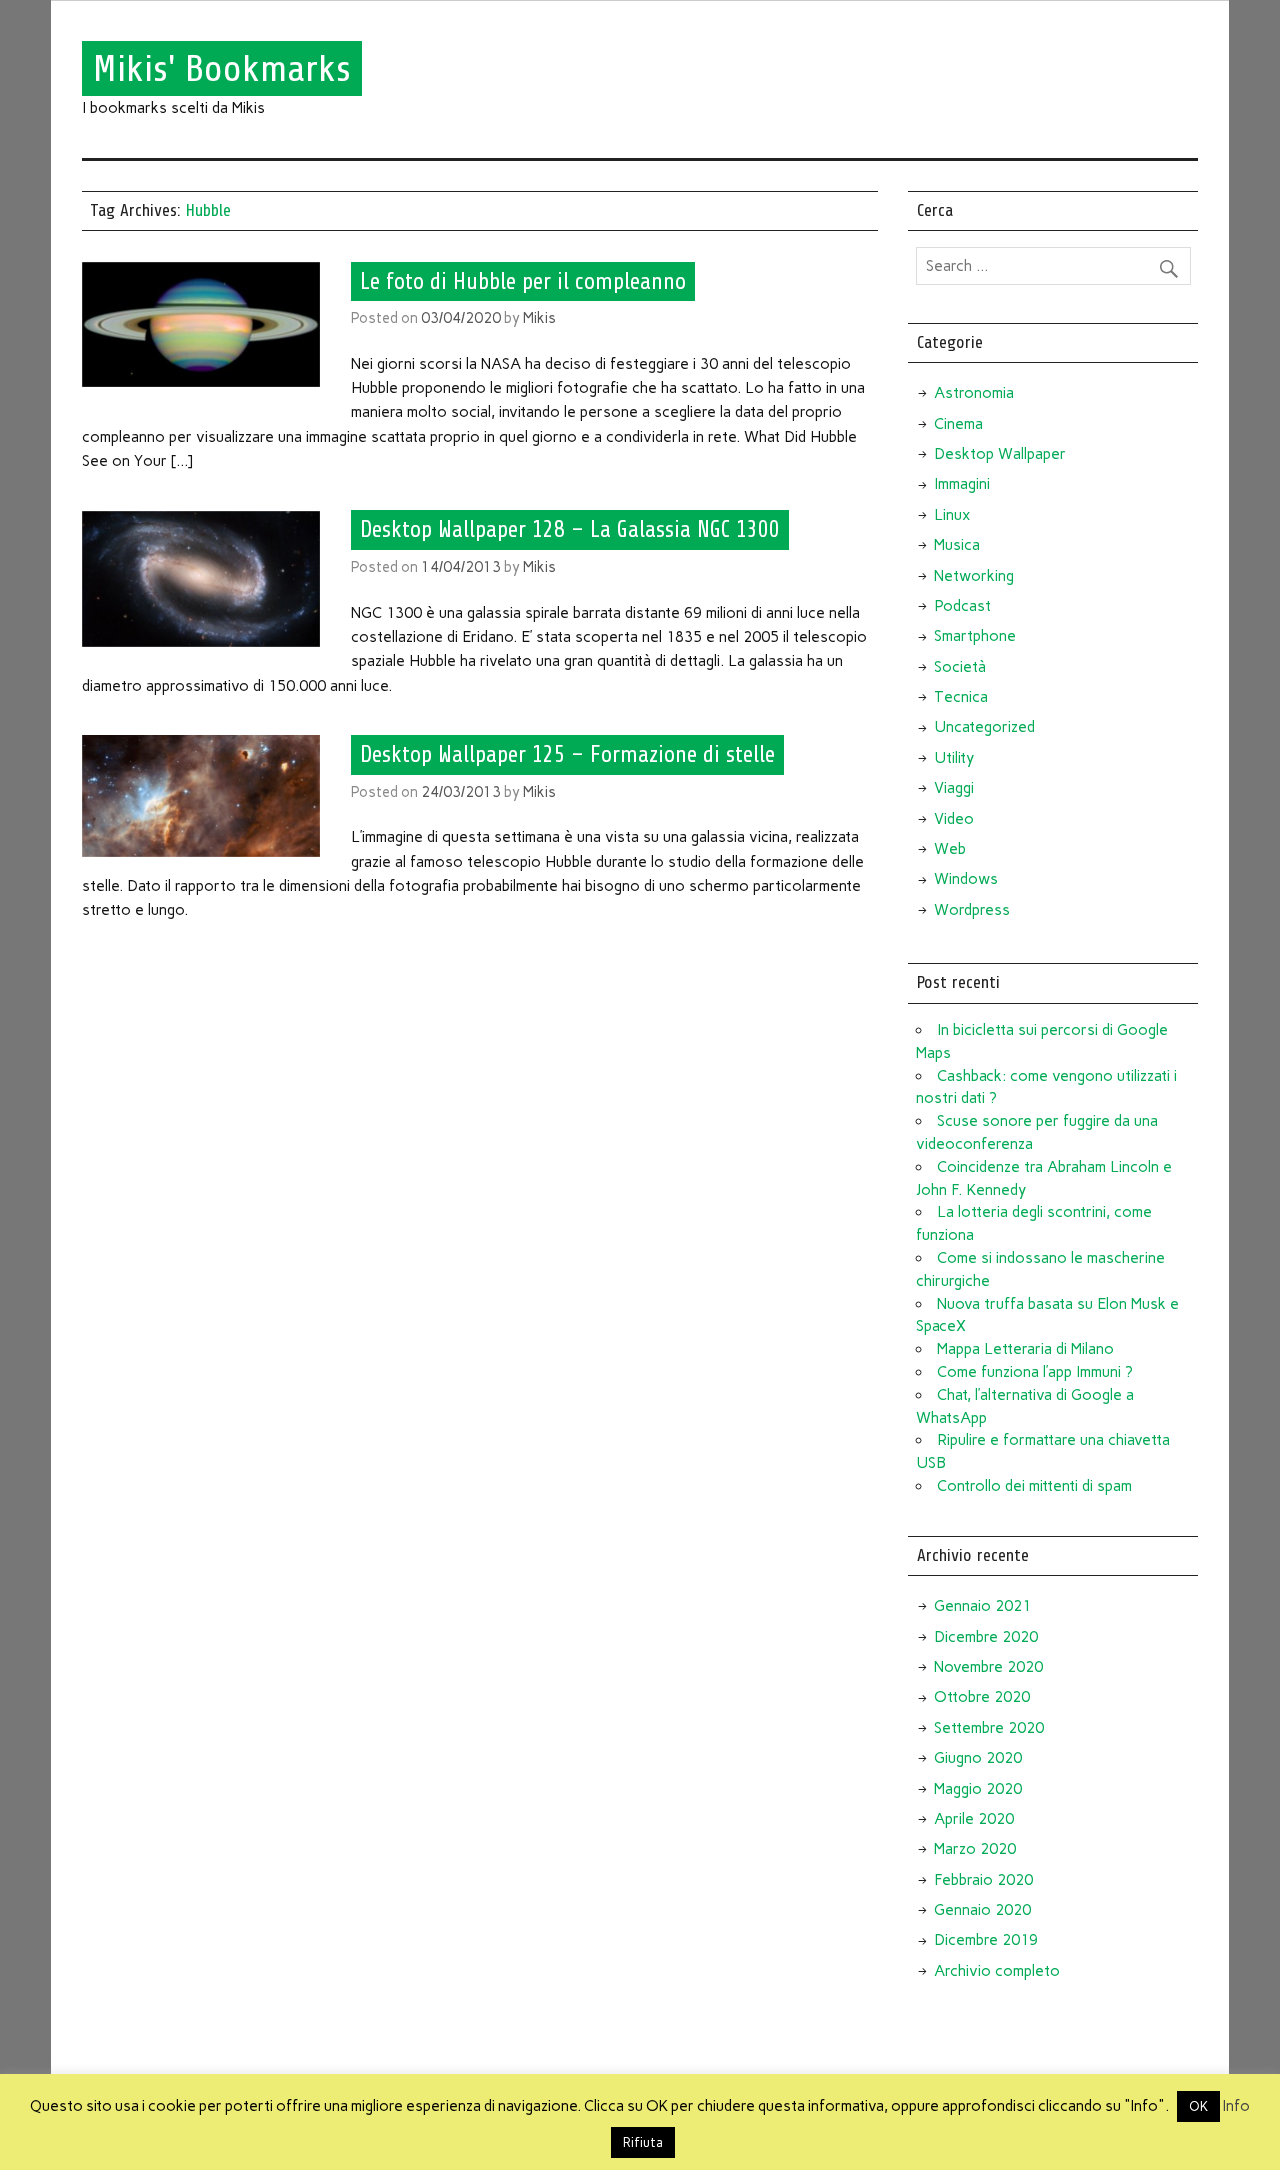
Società (960, 667)
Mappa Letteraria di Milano (1025, 1349)
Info (1236, 2106)
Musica (957, 545)
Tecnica (961, 697)
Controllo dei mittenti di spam (1034, 1486)
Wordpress (972, 910)
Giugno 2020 (978, 1758)
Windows (966, 879)
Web (950, 849)
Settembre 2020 (989, 1728)
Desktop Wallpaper (1000, 454)
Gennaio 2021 (982, 1606)
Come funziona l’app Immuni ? (1035, 1372)
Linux (952, 515)
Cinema (958, 424)
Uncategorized (984, 727)
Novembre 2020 (988, 1667)
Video (954, 819)
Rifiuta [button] (643, 2142)
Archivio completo (997, 1971)
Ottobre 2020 (982, 1697)
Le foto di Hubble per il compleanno (523, 281)
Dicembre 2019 (986, 1940)
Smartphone (975, 636)
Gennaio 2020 (982, 1910)
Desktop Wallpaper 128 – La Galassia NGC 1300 (570, 530)
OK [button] (1198, 2106)
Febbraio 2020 (983, 1880)
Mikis (539, 318)
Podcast (962, 606)
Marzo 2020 (975, 1849)
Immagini (962, 484)
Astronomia (974, 393)
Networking (974, 576)
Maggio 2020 (978, 1789)
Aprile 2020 (974, 1819)
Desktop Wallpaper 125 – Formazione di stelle (567, 755)
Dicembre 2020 (986, 1637)
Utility (954, 758)
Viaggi (954, 788)
